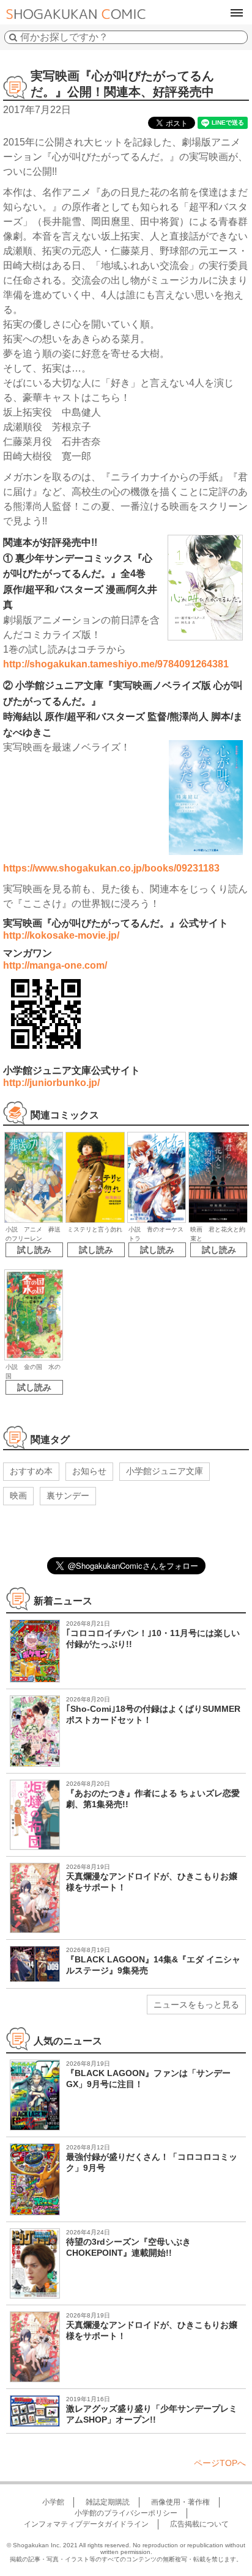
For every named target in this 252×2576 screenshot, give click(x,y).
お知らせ (89, 1471)
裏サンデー (68, 1495)
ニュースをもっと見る (196, 2005)
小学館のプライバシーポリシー (126, 2513)
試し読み (34, 1250)
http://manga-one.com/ (55, 965)
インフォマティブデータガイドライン (86, 2524)
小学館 (53, 2502)
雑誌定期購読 (108, 2502)
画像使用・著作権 (180, 2502)
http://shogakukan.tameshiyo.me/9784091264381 (116, 664)
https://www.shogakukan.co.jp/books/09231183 (111, 868)
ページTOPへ (220, 2463)
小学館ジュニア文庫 (165, 1471)
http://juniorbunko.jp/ (51, 1083)
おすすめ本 (31, 1471)
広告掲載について (199, 2524)
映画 (18, 1495)
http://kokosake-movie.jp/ (61, 935)
